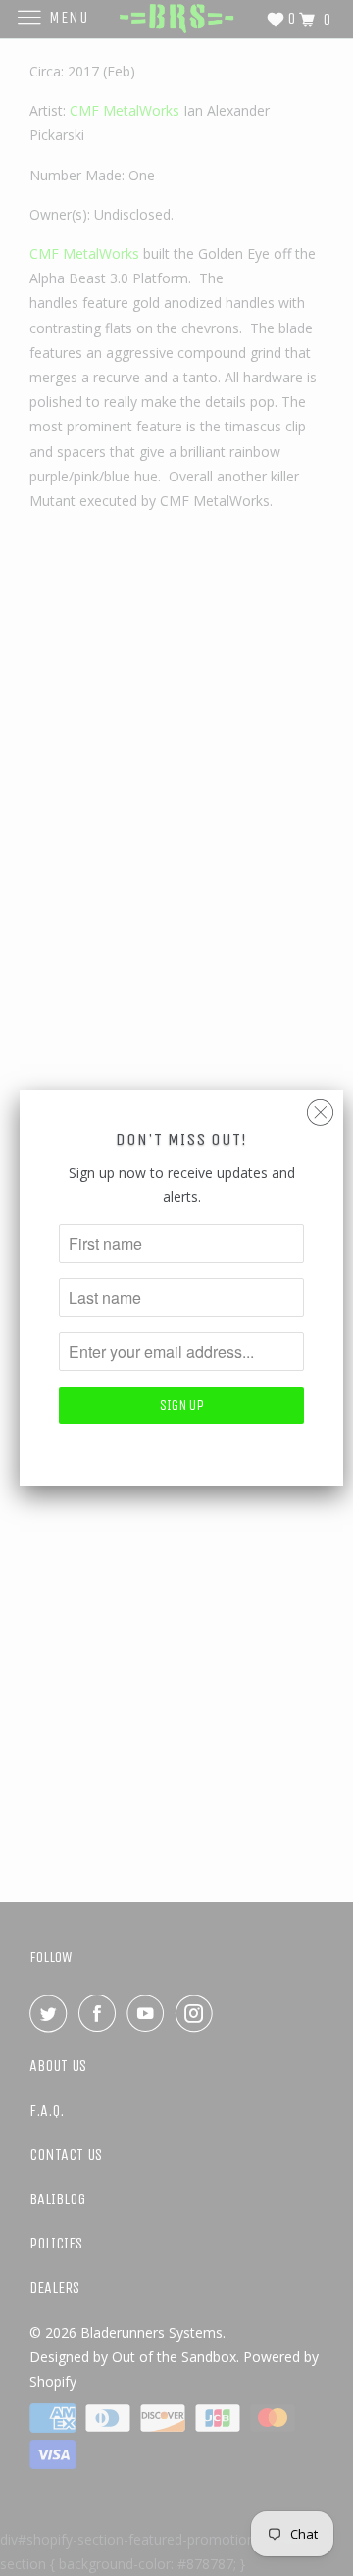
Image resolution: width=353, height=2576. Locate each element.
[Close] (320, 1108)
